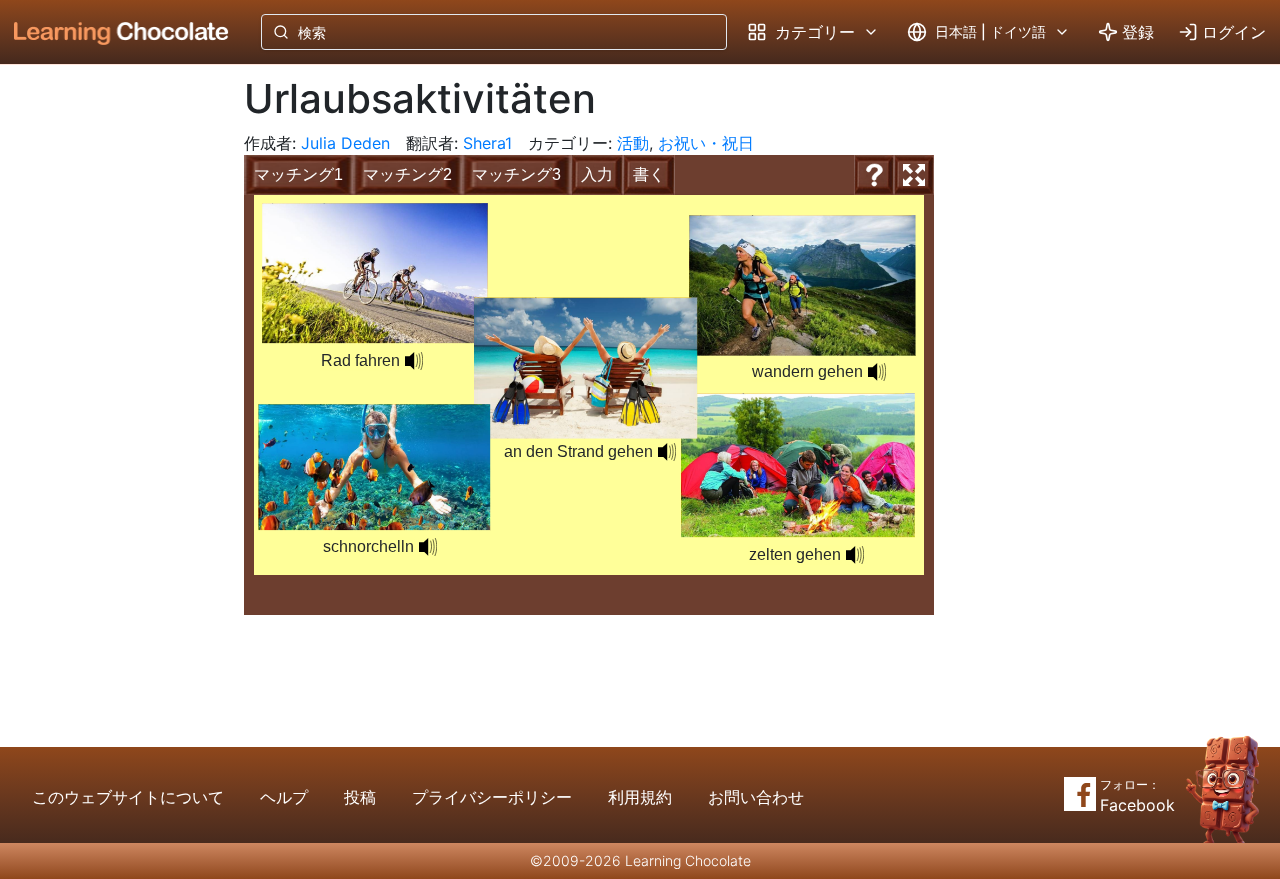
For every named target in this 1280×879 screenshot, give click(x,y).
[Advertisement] (106, 395)
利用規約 (640, 797)
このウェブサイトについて (128, 797)
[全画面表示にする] (914, 175)
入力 (597, 174)
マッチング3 (516, 174)
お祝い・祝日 (706, 143)
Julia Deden (345, 143)
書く (649, 174)
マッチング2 (407, 174)
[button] (877, 372)
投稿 (360, 797)
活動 (633, 143)
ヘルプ (284, 797)
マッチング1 (298, 174)
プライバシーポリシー (492, 797)
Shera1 (487, 143)
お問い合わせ (756, 797)
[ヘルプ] (874, 175)
